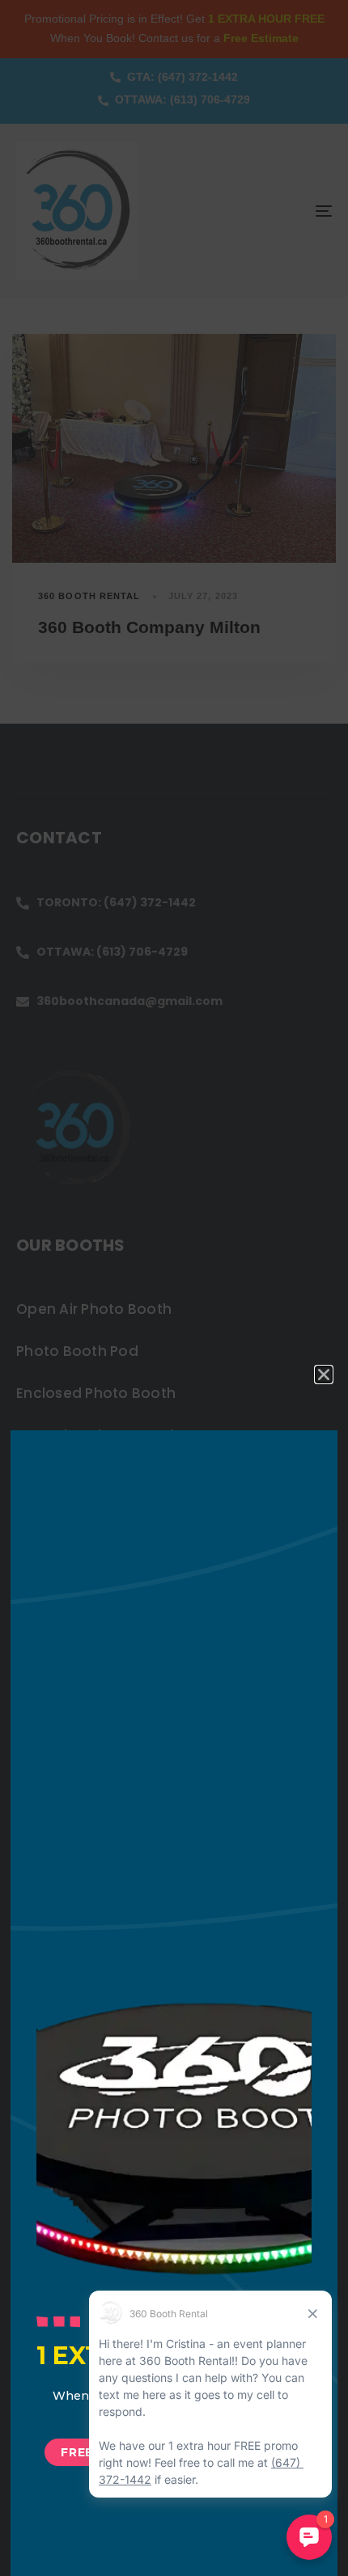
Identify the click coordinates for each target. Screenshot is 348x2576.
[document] (174, 1288)
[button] (324, 1375)
